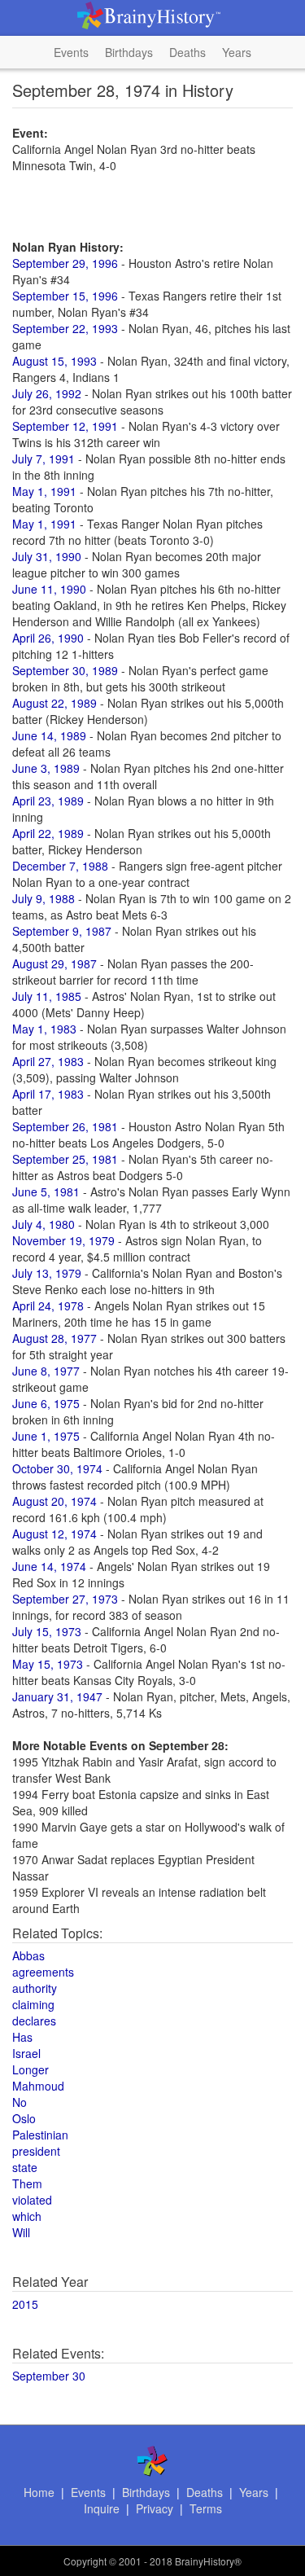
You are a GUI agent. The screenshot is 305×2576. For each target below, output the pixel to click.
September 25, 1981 (65, 1159)
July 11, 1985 (47, 996)
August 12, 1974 (54, 1534)
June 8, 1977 (46, 1371)
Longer (30, 2069)
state (25, 2167)
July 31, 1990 (47, 556)
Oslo (24, 2118)
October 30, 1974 (57, 1468)
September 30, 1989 (65, 670)
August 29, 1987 (54, 963)
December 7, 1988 (60, 866)
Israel (26, 2053)
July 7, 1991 (44, 459)
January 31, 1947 (57, 1696)
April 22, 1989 (48, 833)
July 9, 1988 (44, 898)
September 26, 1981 (65, 1126)
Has (22, 2037)
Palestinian (40, 2135)
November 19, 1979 (63, 1240)
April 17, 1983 (48, 1094)
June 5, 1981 (46, 1191)
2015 (25, 2304)
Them (27, 2183)
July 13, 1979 (47, 1273)
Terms (206, 2508)
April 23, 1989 (48, 801)
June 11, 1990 (49, 589)
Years (237, 52)
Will (21, 2232)
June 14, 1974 (49, 1566)
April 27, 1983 (48, 1061)
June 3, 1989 (46, 768)
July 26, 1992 (47, 393)
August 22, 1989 (54, 703)
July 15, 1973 (47, 1631)
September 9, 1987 (62, 931)
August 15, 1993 (54, 361)
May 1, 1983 (44, 1029)
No (20, 2102)
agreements (43, 1972)
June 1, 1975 (46, 1436)
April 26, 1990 (48, 638)
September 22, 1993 (65, 328)
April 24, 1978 (48, 1306)
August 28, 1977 (54, 1338)
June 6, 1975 (46, 1403)
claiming (33, 2004)
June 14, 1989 (49, 735)
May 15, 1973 (48, 1664)
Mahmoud (38, 2086)
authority (35, 1988)
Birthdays (129, 52)
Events (71, 52)
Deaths (187, 52)
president (36, 2151)
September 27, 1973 (65, 1599)
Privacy (155, 2508)
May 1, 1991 (44, 491)
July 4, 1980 (44, 1224)
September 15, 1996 (65, 296)
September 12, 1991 (65, 426)
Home (39, 2492)
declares (34, 2021)
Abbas (28, 1955)
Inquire (102, 2508)
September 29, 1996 (65, 263)
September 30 (49, 2376)
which (27, 2216)
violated (32, 2200)
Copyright (85, 2561)
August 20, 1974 (54, 1501)
